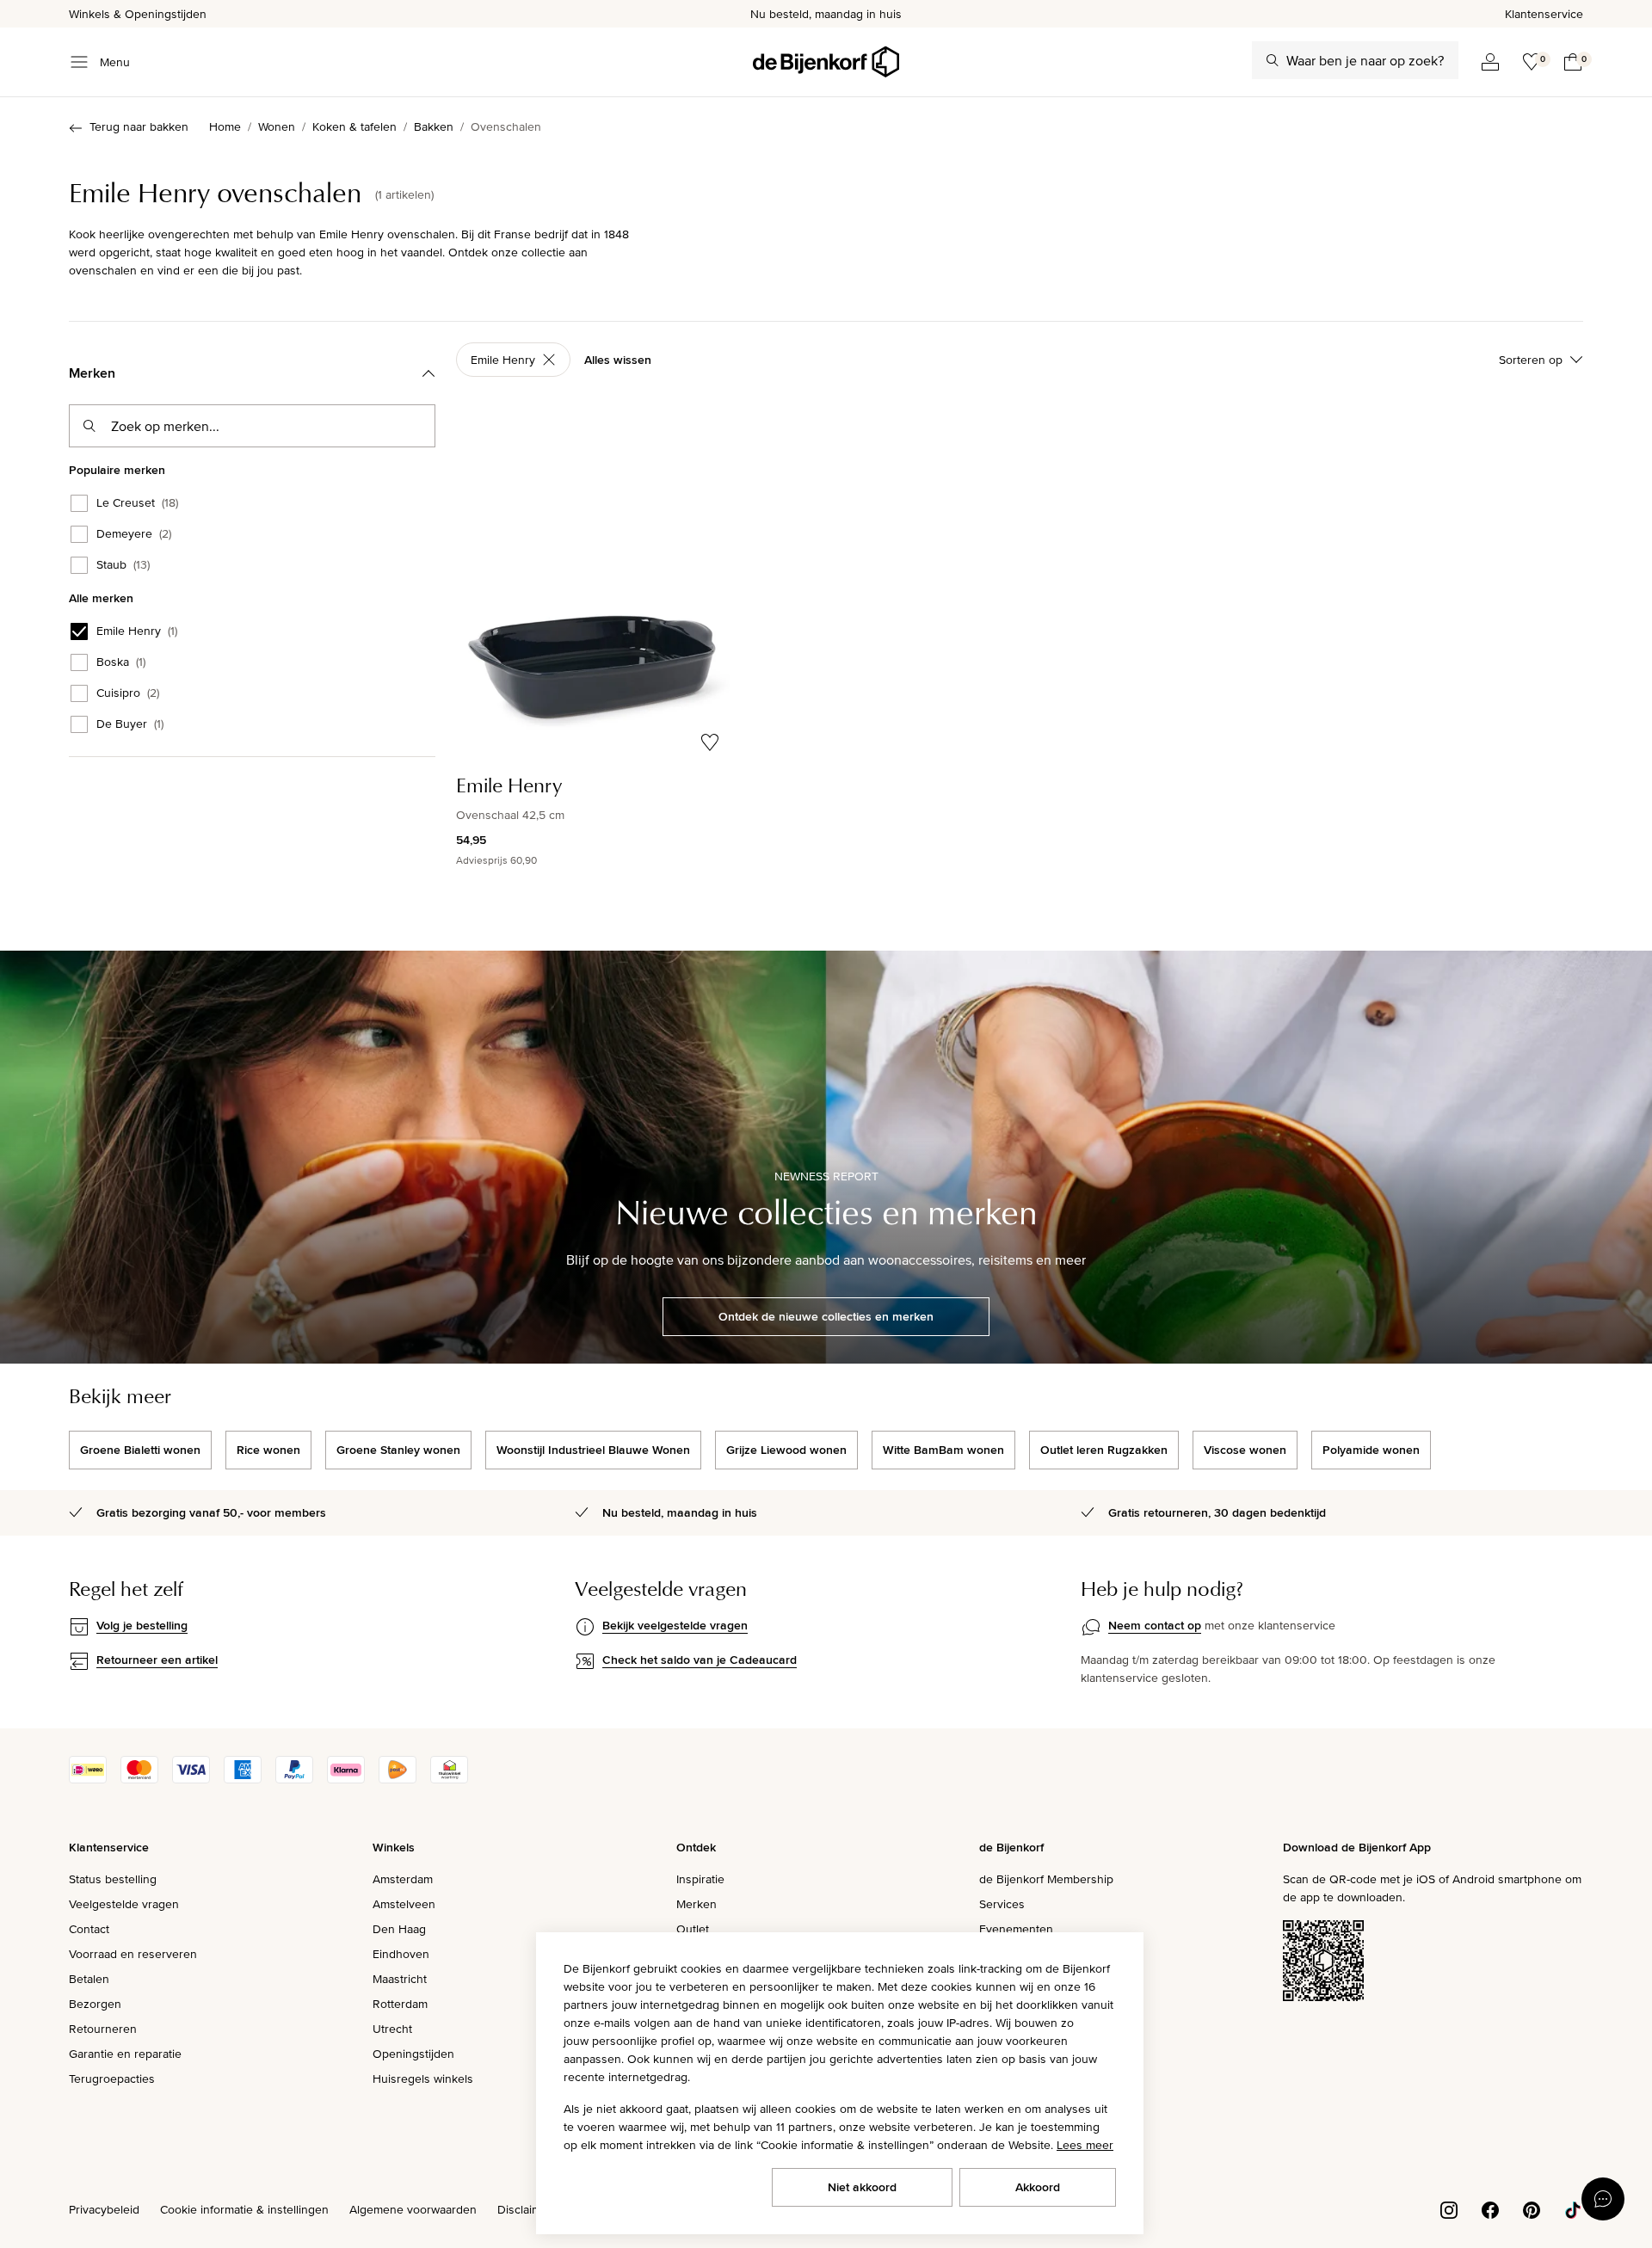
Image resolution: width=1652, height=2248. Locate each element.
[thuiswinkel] (449, 1779)
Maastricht (400, 1979)
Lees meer (1085, 2145)
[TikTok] (1573, 2208)
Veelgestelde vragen (124, 1904)
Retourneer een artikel (157, 1660)
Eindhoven (401, 1954)
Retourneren (103, 2029)
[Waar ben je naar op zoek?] (1273, 60)
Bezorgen (95, 2004)
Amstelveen (404, 1904)
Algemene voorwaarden (413, 2209)
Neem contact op (1155, 1625)
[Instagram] (1449, 2208)
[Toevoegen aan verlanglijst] (710, 742)
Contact (89, 1929)
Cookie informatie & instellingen (244, 2209)
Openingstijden (413, 2054)
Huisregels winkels (423, 2079)
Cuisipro (128, 693)
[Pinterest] (1532, 2208)
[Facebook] (1490, 2208)
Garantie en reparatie (125, 2054)
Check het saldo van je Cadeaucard (700, 1660)
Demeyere (134, 534)
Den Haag (399, 1929)
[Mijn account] (1490, 62)
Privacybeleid (104, 2209)
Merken (697, 1904)
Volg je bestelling (142, 1625)
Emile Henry (137, 631)
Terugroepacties (112, 2079)
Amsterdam (403, 1879)
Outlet (693, 1929)
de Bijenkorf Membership (1046, 1879)
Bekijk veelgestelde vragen (675, 1625)
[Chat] (1603, 2199)
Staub (123, 565)
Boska (121, 662)
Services (1002, 1904)
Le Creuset (137, 503)
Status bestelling (113, 1879)
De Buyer (130, 724)
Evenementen (1016, 1929)
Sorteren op (1531, 360)
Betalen (89, 1979)
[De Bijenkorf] (826, 62)
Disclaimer (525, 2209)
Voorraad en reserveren (133, 1954)
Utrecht (392, 2029)
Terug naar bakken (139, 126)
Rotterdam (400, 2004)
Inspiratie (700, 1879)
